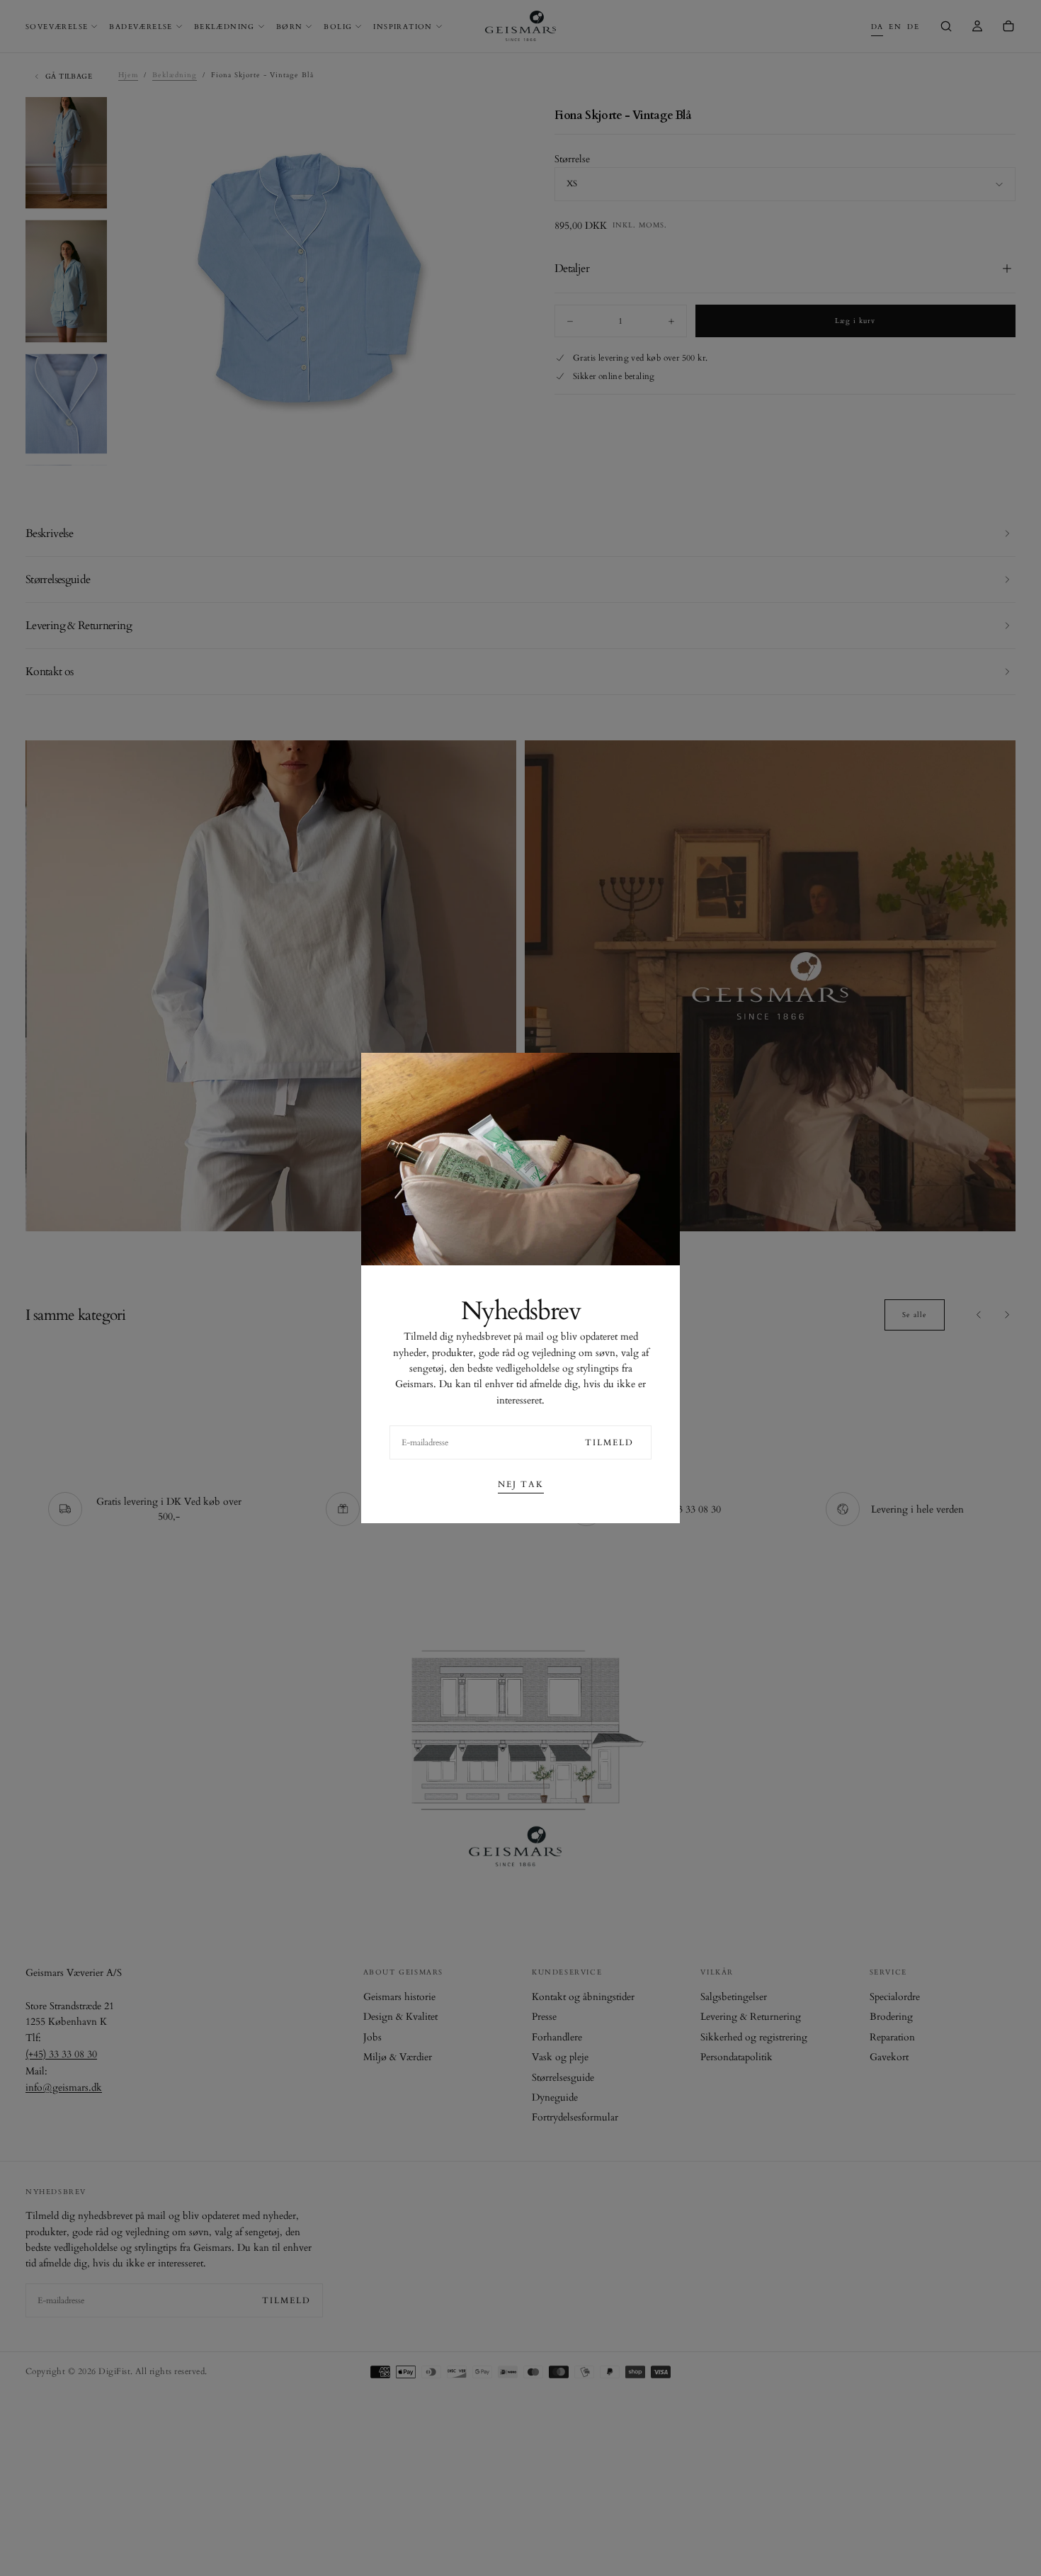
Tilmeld (609, 1442)
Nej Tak (521, 1484)
